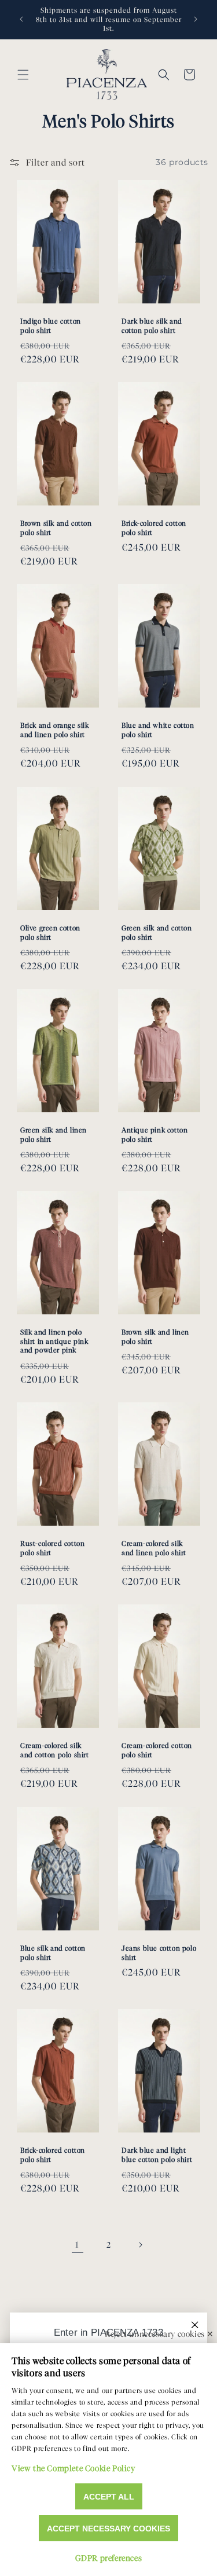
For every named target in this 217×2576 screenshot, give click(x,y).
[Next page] (140, 2245)
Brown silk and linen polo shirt (155, 1337)
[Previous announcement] (21, 19)
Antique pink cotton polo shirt (155, 1135)
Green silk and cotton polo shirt (157, 932)
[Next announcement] (196, 19)
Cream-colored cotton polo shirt (157, 1751)
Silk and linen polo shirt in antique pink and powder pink (54, 1341)
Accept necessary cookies (108, 2529)
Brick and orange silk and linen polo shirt (55, 730)
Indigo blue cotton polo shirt (51, 326)
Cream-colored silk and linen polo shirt (154, 1548)
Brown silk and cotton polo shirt (56, 528)
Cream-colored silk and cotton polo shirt (55, 1751)
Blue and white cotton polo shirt (158, 730)
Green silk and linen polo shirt (54, 1135)
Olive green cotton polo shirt (50, 932)
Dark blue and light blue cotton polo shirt (157, 2155)
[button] (23, 75)
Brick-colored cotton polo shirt (154, 528)
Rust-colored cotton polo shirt (52, 1548)
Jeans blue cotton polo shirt (159, 1953)
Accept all (109, 2497)
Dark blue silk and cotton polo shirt (152, 326)
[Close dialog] (195, 2325)
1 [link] (77, 2245)
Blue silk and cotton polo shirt (53, 1953)
